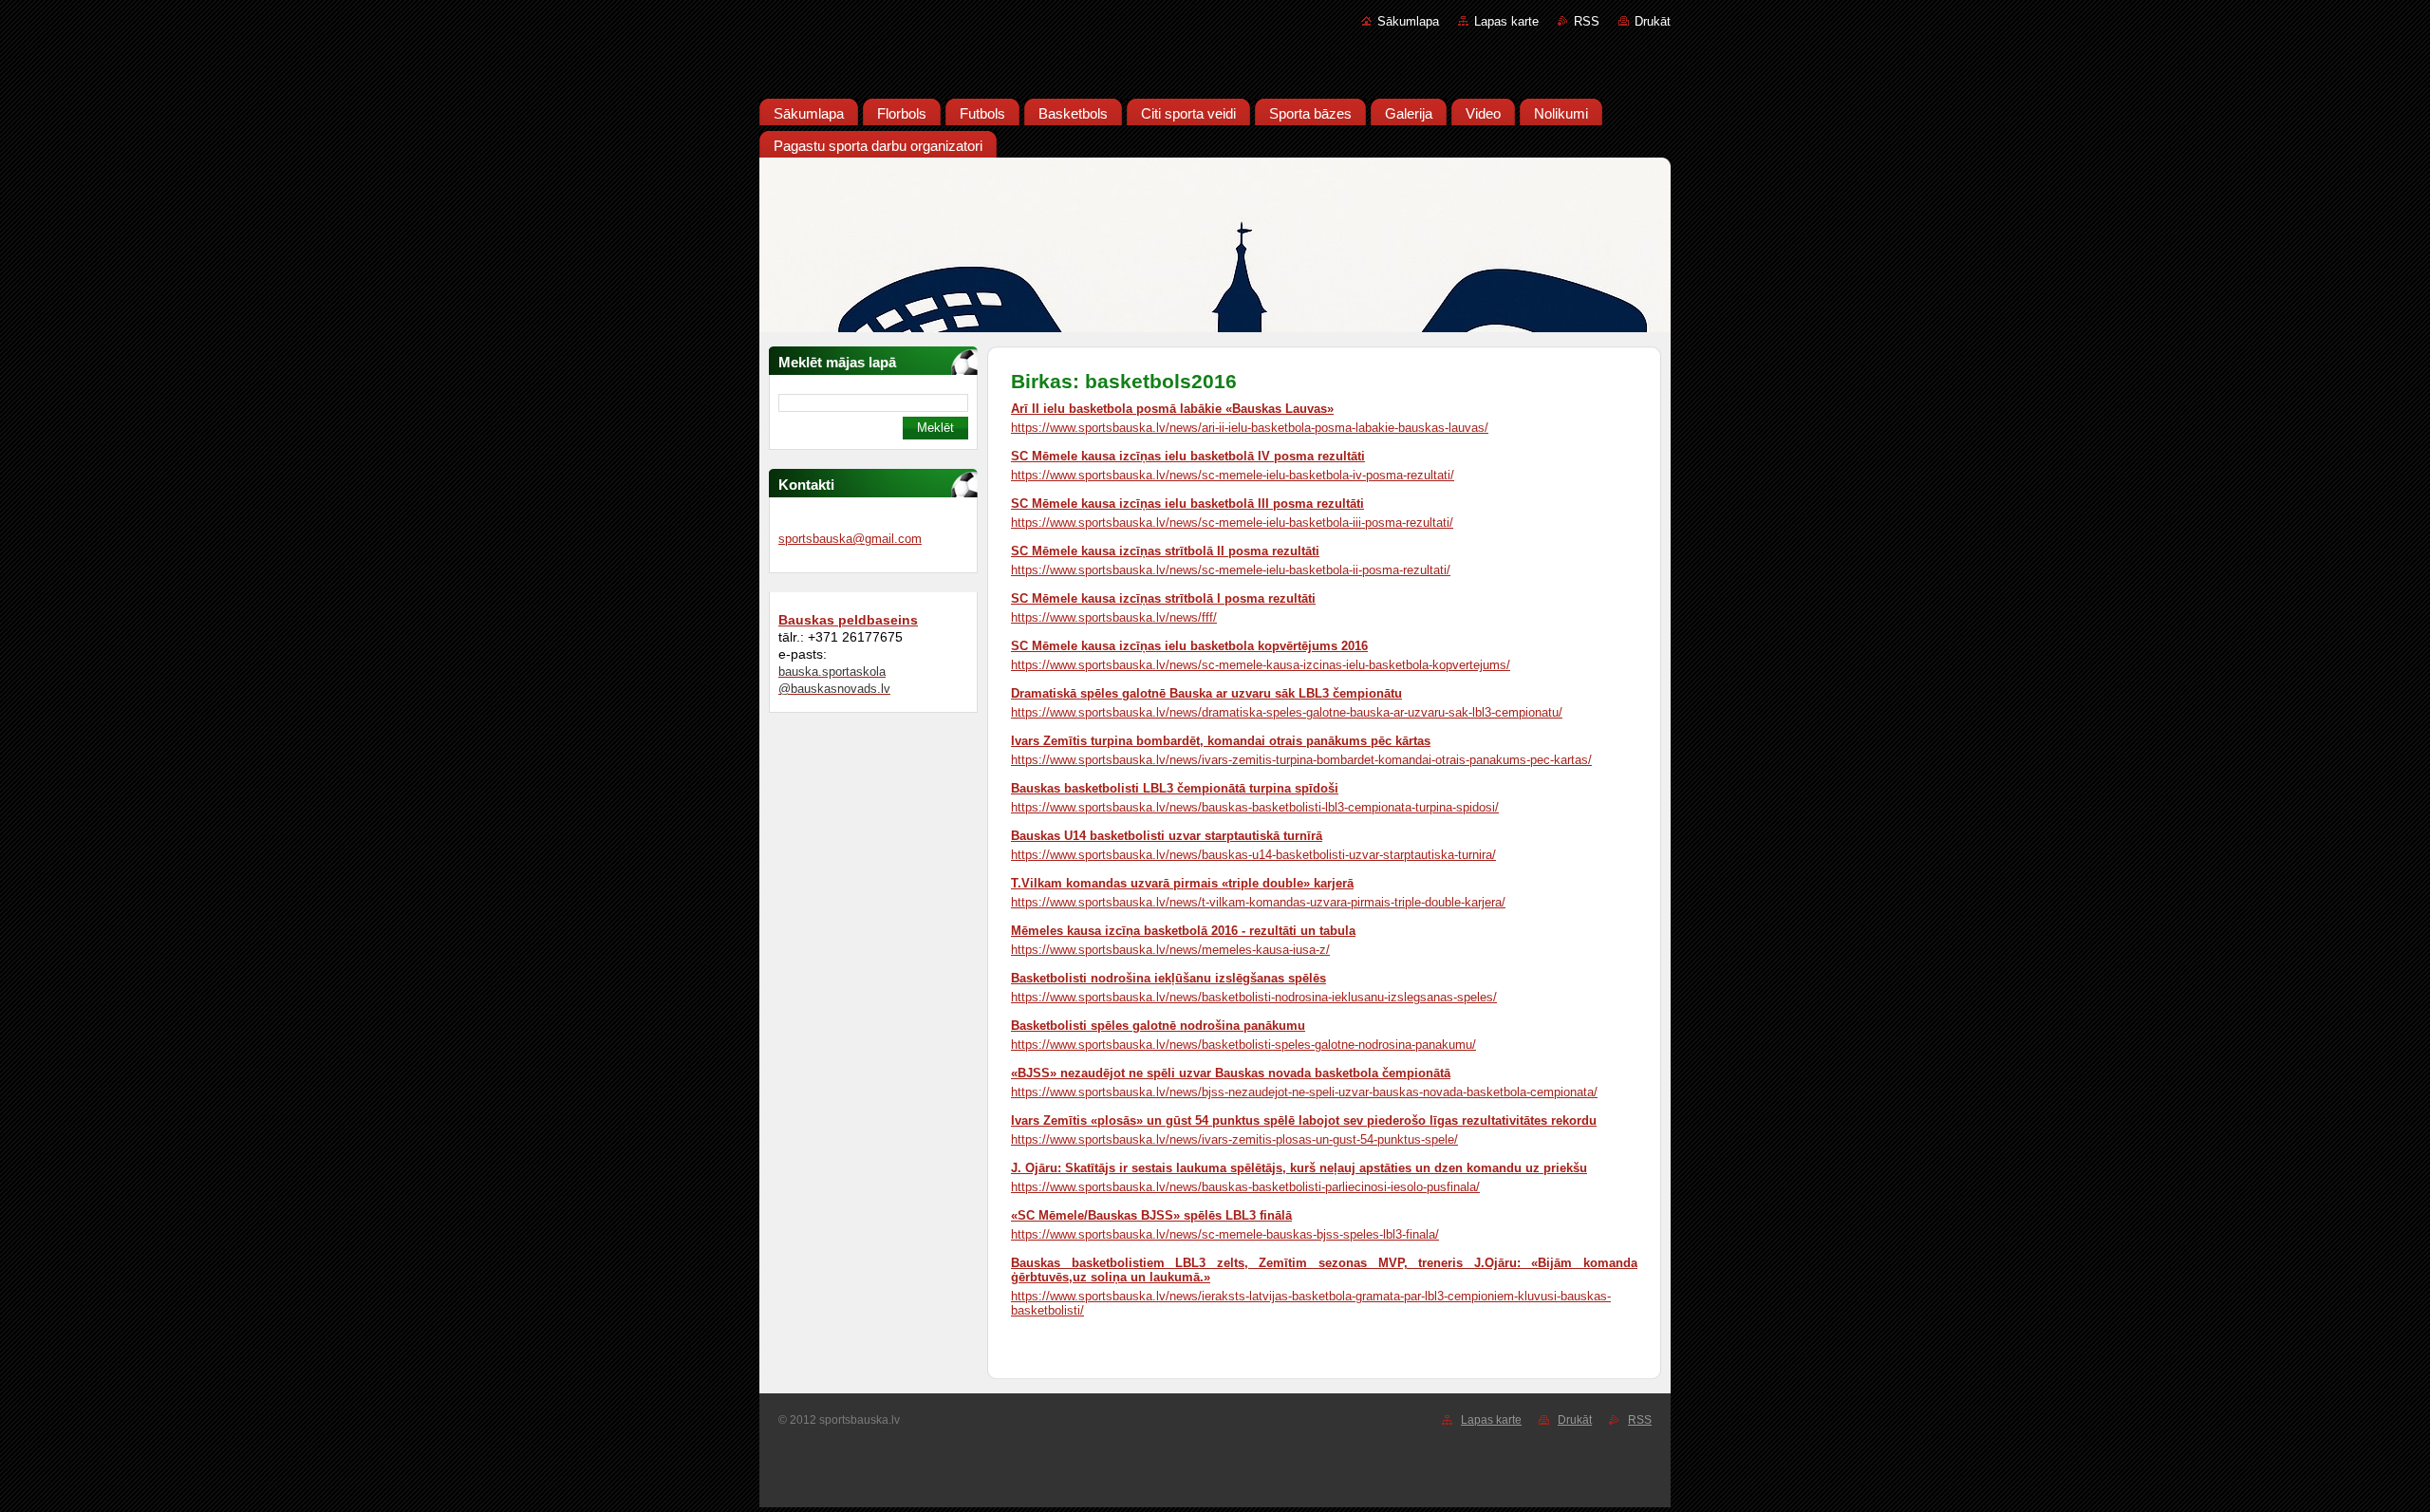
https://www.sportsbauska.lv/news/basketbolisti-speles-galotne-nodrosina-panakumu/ (1243, 1045)
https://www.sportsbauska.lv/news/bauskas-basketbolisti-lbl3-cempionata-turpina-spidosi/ (1255, 807)
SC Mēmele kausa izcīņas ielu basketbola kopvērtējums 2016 (1189, 646)
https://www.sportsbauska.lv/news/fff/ (1114, 617)
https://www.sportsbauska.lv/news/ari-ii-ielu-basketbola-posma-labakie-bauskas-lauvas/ (1250, 428)
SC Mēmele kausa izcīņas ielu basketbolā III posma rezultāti (1187, 504)
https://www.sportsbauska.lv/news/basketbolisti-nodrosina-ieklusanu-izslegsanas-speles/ (1254, 997)
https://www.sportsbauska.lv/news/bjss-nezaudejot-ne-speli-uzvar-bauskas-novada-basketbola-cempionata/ (1304, 1092)
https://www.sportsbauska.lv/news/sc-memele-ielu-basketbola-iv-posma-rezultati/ (1233, 475)
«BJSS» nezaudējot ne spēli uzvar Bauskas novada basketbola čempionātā (1231, 1073)
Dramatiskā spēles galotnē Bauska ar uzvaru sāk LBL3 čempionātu (1206, 693)
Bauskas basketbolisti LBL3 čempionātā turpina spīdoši (1175, 788)
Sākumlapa (1408, 21)
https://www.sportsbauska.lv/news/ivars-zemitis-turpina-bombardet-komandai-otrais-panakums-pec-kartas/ (1301, 760)
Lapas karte (1506, 21)
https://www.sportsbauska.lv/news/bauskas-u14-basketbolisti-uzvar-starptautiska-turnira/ (1253, 855)
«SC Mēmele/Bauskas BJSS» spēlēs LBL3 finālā (1151, 1215)
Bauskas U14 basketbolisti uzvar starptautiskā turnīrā (1167, 836)
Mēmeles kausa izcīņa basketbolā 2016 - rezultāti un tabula (1183, 931)
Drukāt (1653, 21)
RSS (1587, 21)
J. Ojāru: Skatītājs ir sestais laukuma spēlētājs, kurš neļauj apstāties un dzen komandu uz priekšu (1299, 1168)
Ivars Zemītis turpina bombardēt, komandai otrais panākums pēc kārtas (1221, 741)
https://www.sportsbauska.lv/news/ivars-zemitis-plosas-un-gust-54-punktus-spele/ (1234, 1139)
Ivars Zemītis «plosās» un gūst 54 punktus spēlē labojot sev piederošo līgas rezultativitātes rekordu (1304, 1120)
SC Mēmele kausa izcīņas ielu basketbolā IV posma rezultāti (1188, 456)
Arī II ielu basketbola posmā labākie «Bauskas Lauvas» (1172, 409)
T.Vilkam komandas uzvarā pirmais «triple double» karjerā (1182, 883)
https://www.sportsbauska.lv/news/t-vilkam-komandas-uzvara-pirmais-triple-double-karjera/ (1258, 902)
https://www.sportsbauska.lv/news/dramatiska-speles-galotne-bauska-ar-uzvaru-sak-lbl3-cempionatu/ (1287, 712)
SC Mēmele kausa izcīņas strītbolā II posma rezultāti (1165, 551)
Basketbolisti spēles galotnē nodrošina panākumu (1158, 1026)
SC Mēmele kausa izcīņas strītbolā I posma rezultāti (1163, 598)
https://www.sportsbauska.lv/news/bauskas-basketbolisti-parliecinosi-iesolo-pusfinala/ (1245, 1187)
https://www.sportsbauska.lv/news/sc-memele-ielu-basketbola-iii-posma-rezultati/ (1232, 523)
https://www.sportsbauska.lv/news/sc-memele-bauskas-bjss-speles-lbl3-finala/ (1225, 1234)
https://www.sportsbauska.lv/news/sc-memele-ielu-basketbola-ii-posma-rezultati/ (1231, 570)
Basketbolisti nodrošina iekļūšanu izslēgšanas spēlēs (1168, 978)
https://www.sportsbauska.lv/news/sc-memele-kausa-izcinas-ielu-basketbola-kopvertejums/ (1261, 665)
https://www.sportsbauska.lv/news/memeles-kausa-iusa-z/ (1170, 950)
